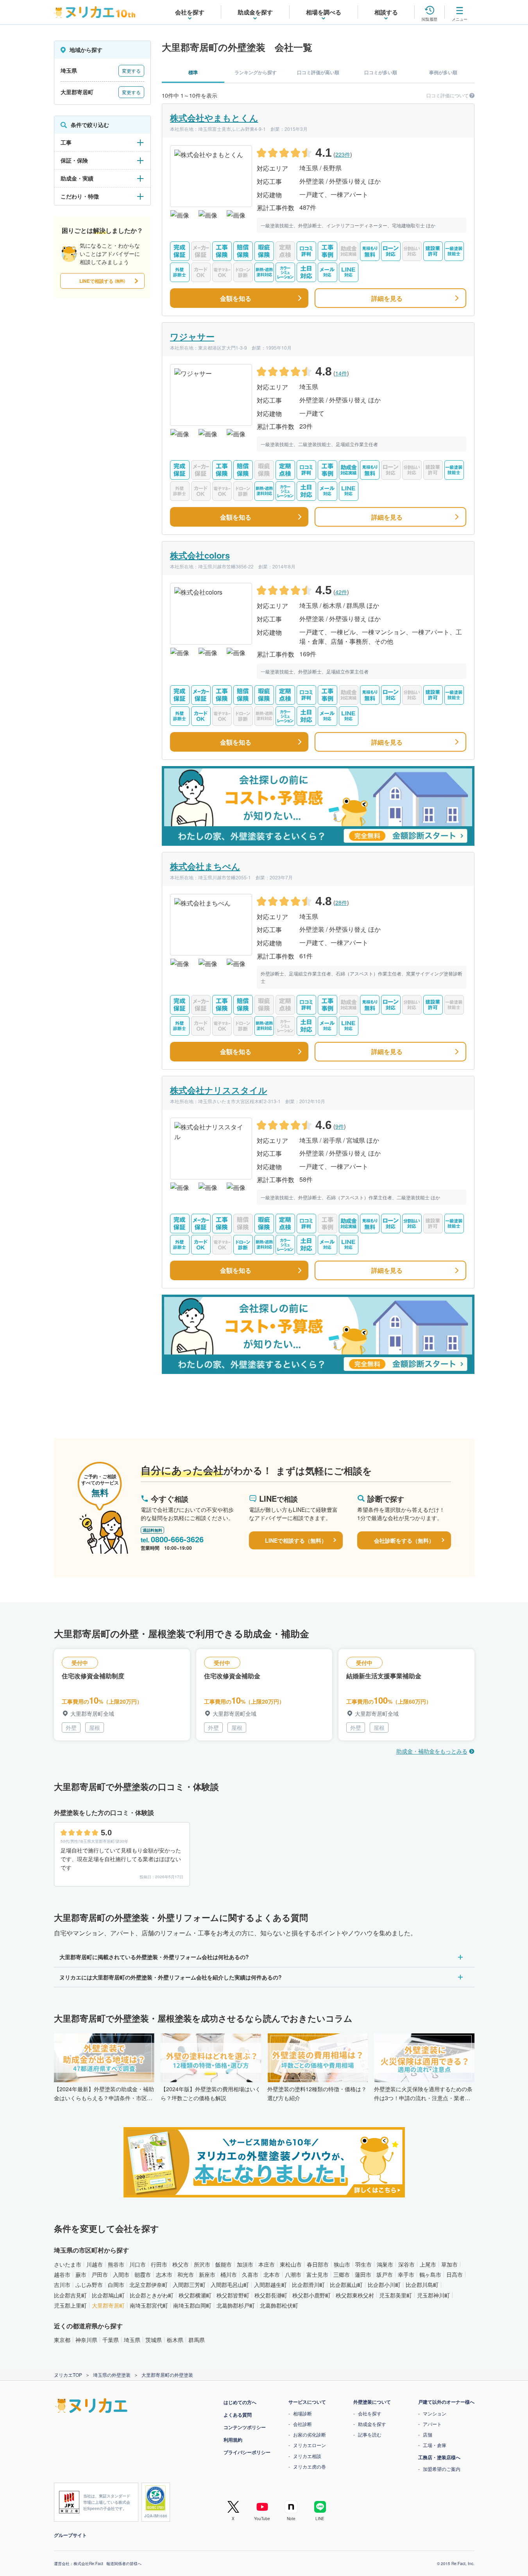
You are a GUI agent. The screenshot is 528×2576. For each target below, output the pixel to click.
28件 (341, 902)
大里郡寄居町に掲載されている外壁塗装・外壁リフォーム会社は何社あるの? (154, 1957)
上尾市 (428, 2264)
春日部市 (318, 2264)
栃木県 (175, 2340)
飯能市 (224, 2264)
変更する (131, 71)
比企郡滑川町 (308, 2285)
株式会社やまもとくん (214, 118)
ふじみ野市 (89, 2285)
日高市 (455, 2274)
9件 (340, 1126)
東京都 (62, 2340)
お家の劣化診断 (310, 2434)
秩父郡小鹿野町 (311, 2295)
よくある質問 (238, 2415)
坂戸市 (385, 2274)
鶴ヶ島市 (430, 2274)
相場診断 (302, 2413)
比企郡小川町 (384, 2285)
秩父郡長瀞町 (271, 2295)
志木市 (164, 2274)
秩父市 (181, 2264)
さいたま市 (68, 2264)
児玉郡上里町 (70, 2305)
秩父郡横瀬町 (195, 2295)
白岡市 (116, 2285)
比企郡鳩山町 (108, 2295)
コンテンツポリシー (245, 2427)
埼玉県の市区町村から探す (91, 2250)
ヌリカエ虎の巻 (310, 2466)
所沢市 (202, 2264)
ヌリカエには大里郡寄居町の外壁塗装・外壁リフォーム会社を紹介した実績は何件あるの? (171, 1977)
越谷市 (62, 2274)
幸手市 (406, 2274)
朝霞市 (143, 2274)
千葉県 (111, 2340)
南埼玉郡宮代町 (149, 2305)
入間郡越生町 (270, 2285)
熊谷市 (116, 2264)
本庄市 (267, 2264)
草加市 (449, 2264)
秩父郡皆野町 (233, 2295)
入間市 (121, 2274)
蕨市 (81, 2274)
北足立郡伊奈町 (149, 2285)
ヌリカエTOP (68, 2375)
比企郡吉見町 (70, 2295)
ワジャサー (192, 336)
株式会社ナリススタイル (219, 1090)
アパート (432, 2424)
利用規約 (233, 2440)
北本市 (272, 2274)
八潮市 (293, 2274)
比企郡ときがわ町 (152, 2295)
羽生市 (363, 2264)
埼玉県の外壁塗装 (112, 2375)
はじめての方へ (240, 2402)
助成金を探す (372, 2424)
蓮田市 (363, 2274)
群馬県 (197, 2340)
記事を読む (370, 2434)
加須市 (245, 2264)
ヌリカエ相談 (307, 2456)
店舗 (428, 2434)
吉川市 (62, 2285)
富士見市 (317, 2274)
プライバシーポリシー (247, 2452)
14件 (341, 373)
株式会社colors (200, 555)
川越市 (95, 2264)
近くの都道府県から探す (88, 2326)
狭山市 (342, 2264)
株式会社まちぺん (205, 866)
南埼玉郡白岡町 (192, 2305)
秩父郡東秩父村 (355, 2295)
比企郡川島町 (422, 2285)
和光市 (186, 2274)
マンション (435, 2413)
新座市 (207, 2274)
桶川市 (229, 2274)
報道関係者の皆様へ (124, 2563)
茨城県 (154, 2340)
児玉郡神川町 (433, 2295)
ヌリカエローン (310, 2445)
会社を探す (370, 2413)
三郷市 (342, 2274)
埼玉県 (132, 2340)
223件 (343, 154)
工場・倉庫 (435, 2445)
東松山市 (291, 2264)
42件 (341, 592)
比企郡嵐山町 (346, 2285)
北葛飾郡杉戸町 (236, 2305)
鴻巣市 (385, 2264)
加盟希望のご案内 (442, 2469)
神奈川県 (86, 2340)
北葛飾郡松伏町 (279, 2305)
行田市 (159, 2264)
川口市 (138, 2264)
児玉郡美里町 (396, 2295)
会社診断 (302, 2424)
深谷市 (406, 2264)
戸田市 (100, 2274)
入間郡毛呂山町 (230, 2285)
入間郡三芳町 (189, 2285)
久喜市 (250, 2274)
